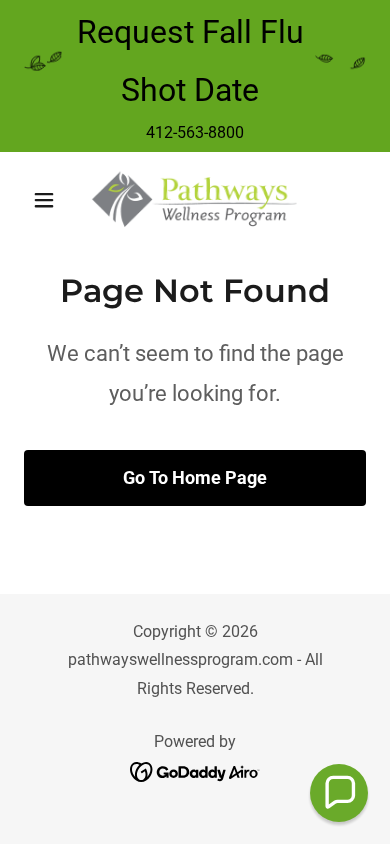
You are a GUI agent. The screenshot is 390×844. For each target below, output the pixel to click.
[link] (194, 200)
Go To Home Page (195, 477)
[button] (49, 200)
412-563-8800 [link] (195, 132)
